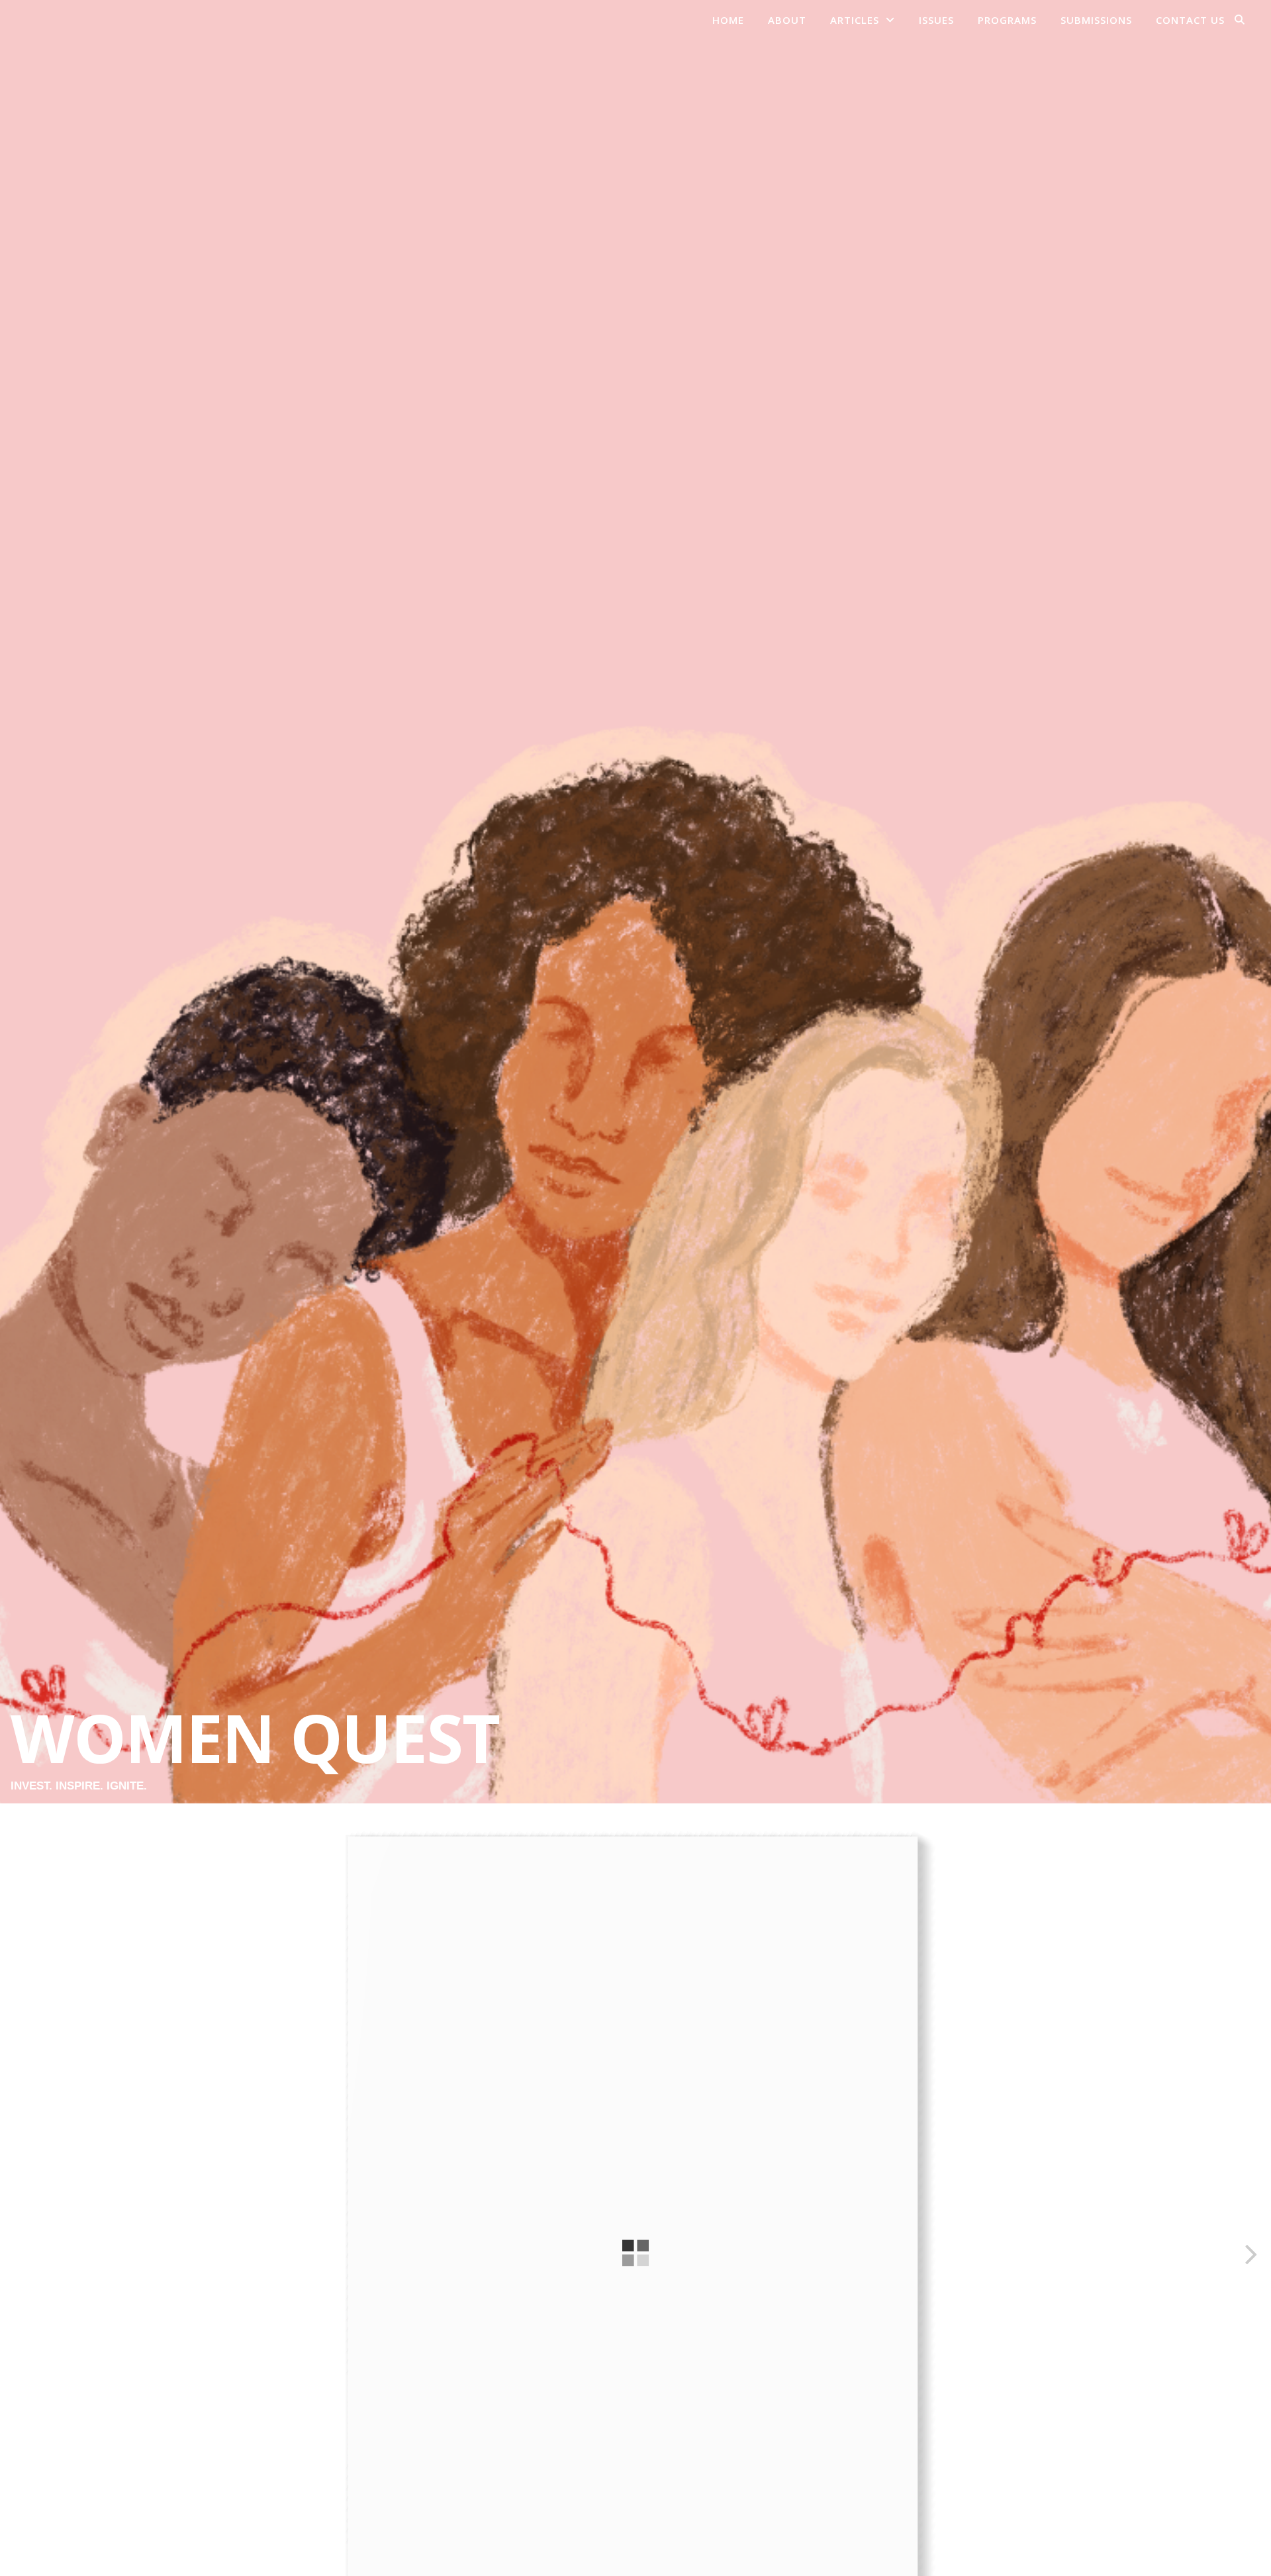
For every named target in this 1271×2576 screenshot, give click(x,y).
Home (728, 20)
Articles (855, 20)
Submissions (1096, 20)
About (787, 20)
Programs (1007, 20)
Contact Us (1190, 20)
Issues (936, 20)
